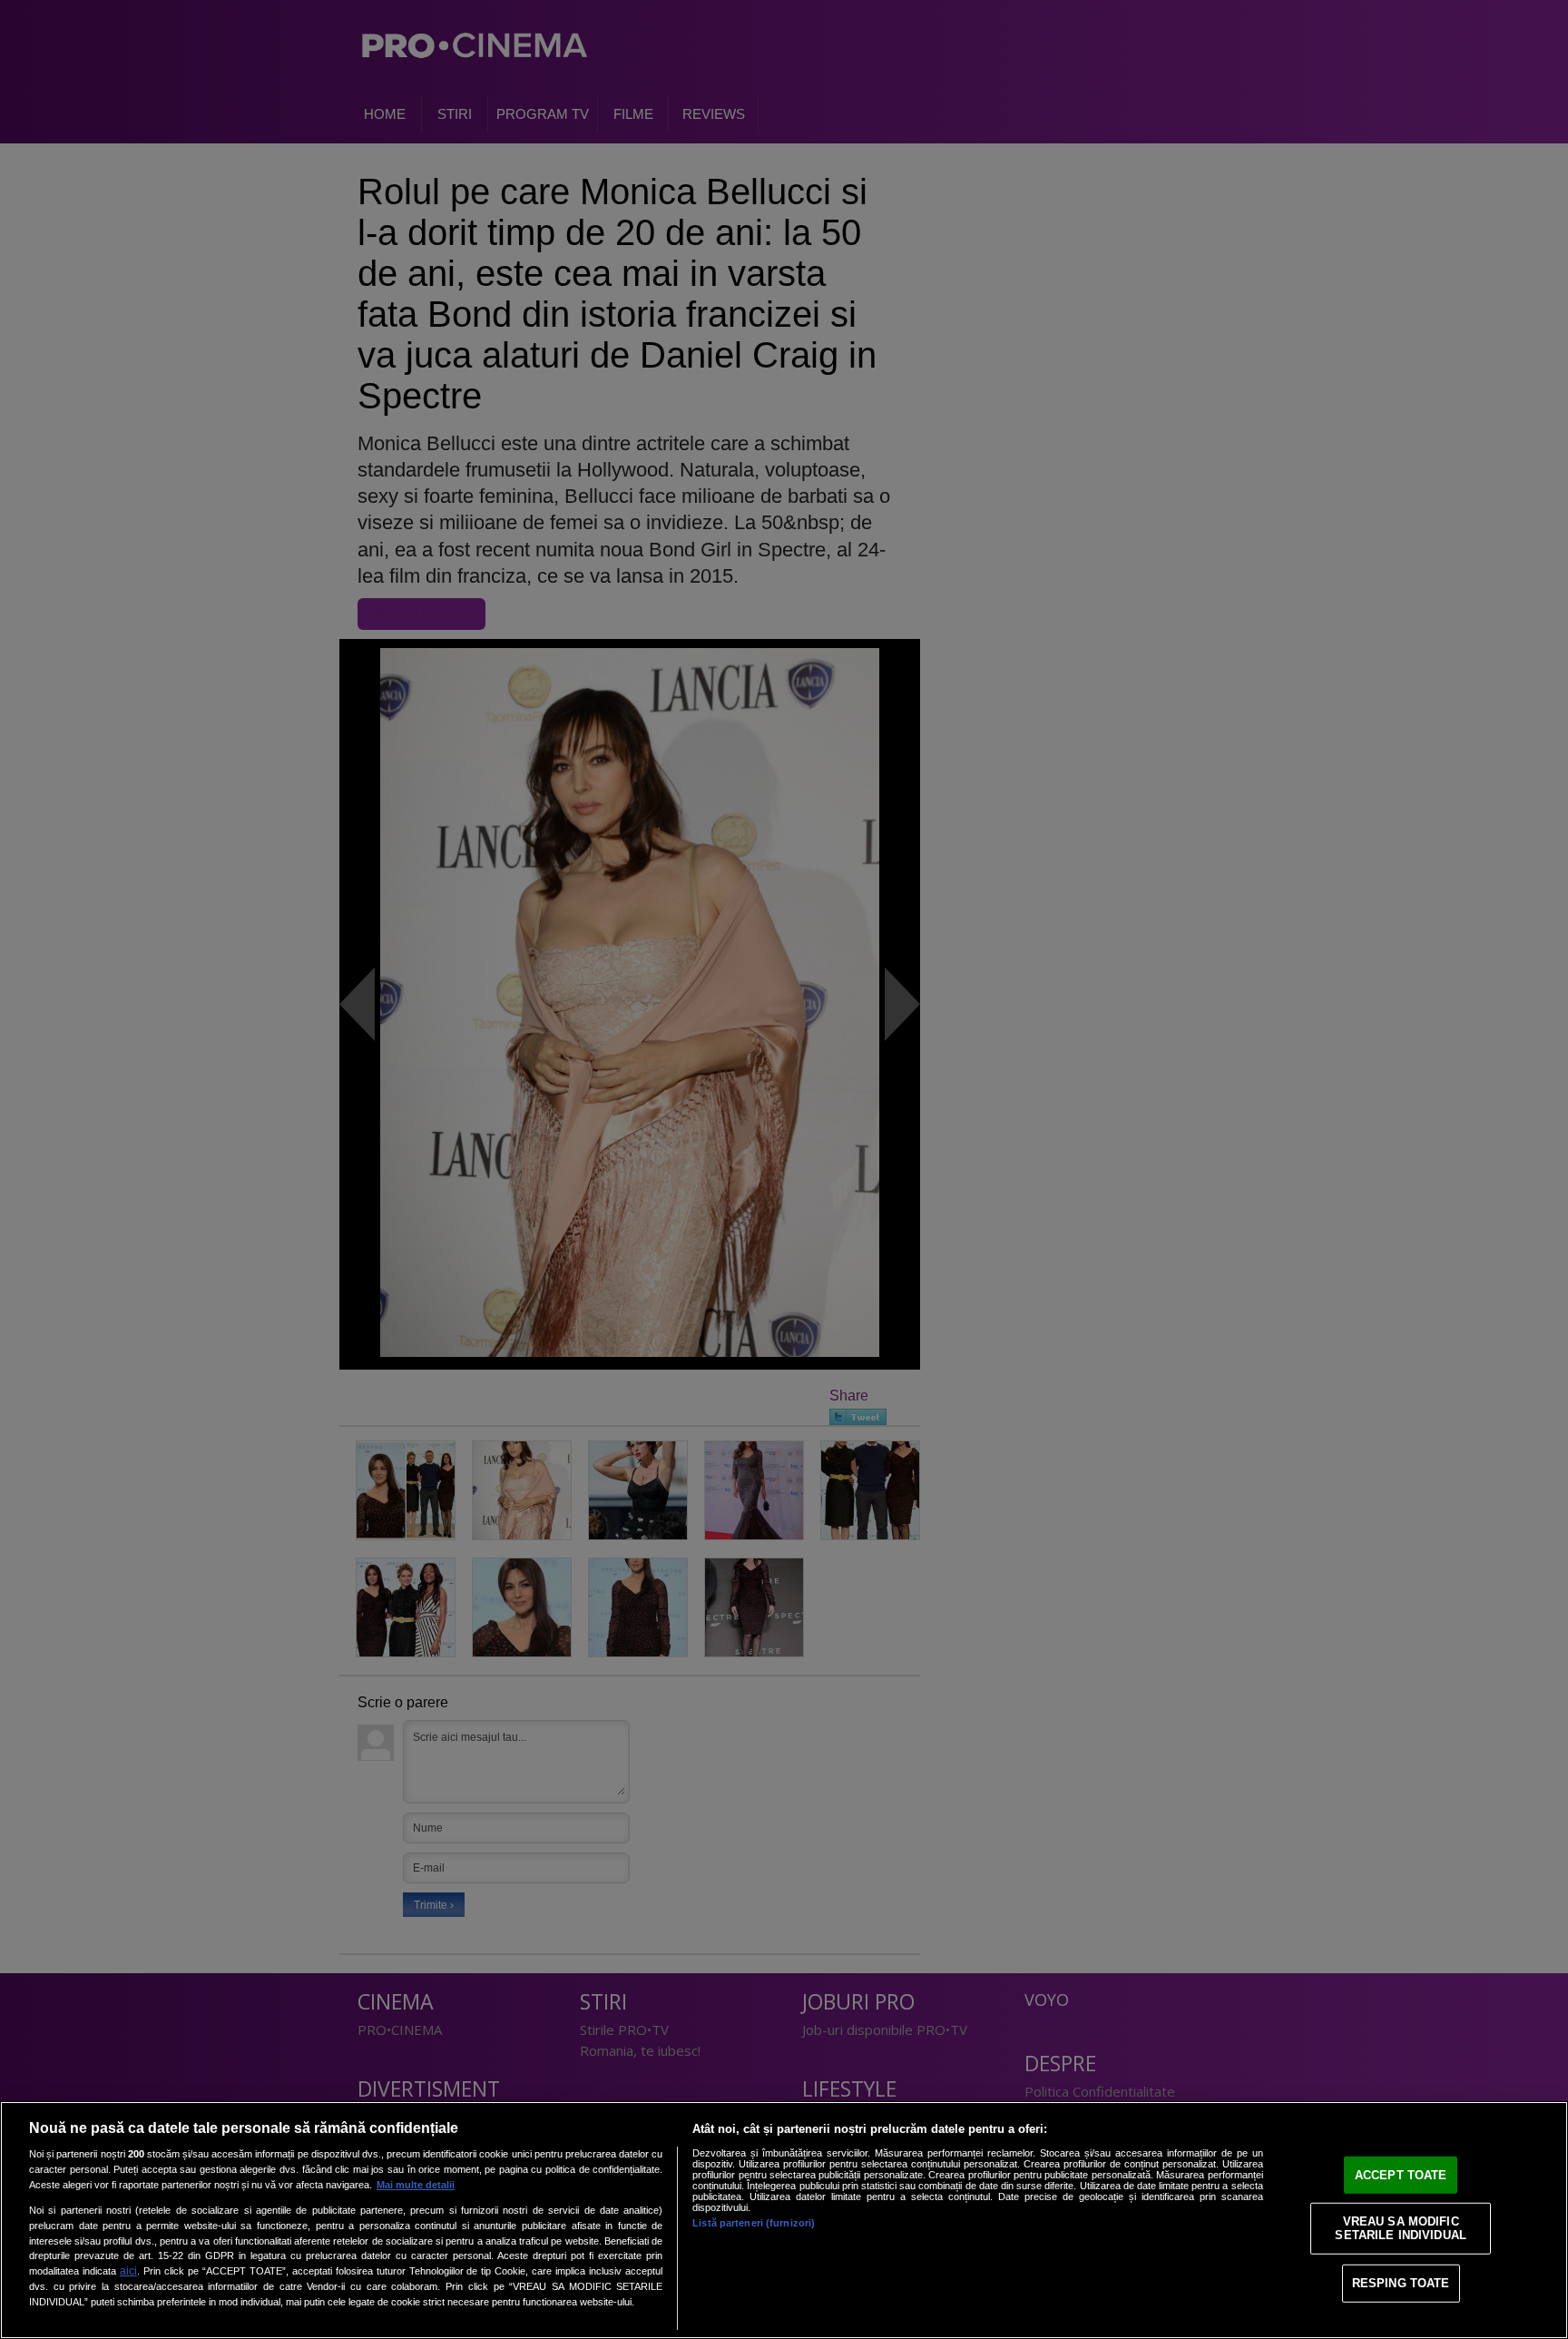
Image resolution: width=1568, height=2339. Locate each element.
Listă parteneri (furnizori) (754, 2223)
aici (128, 2271)
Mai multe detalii (416, 2185)
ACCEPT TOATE (1401, 2175)
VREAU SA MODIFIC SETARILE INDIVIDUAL (1400, 2228)
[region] (784, 2220)
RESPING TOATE (1401, 2283)
